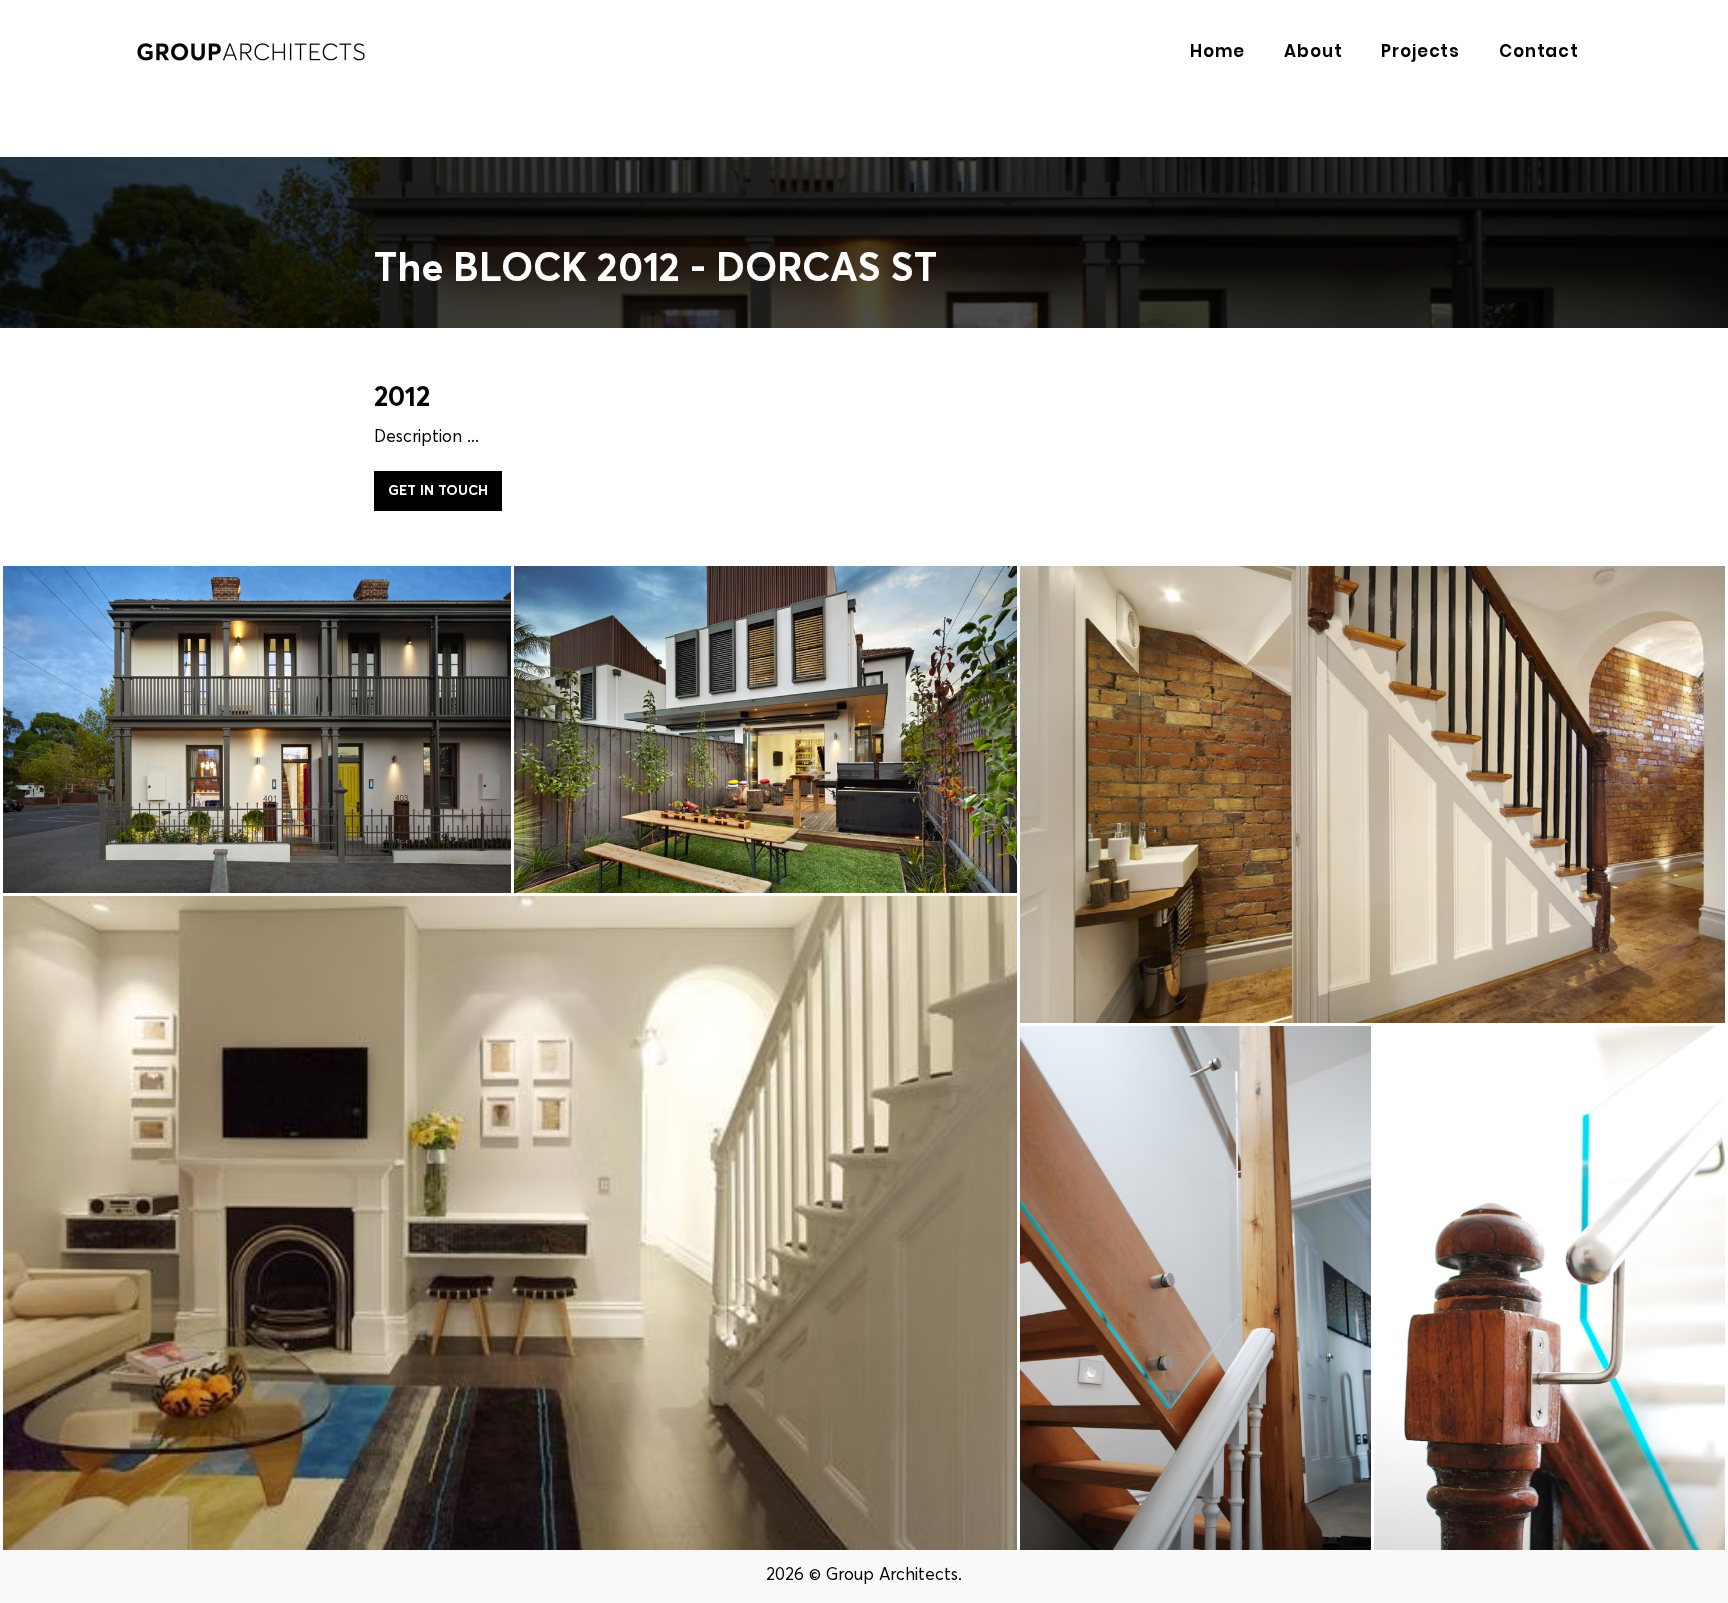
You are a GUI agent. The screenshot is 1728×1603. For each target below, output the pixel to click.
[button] (1307, 51)
